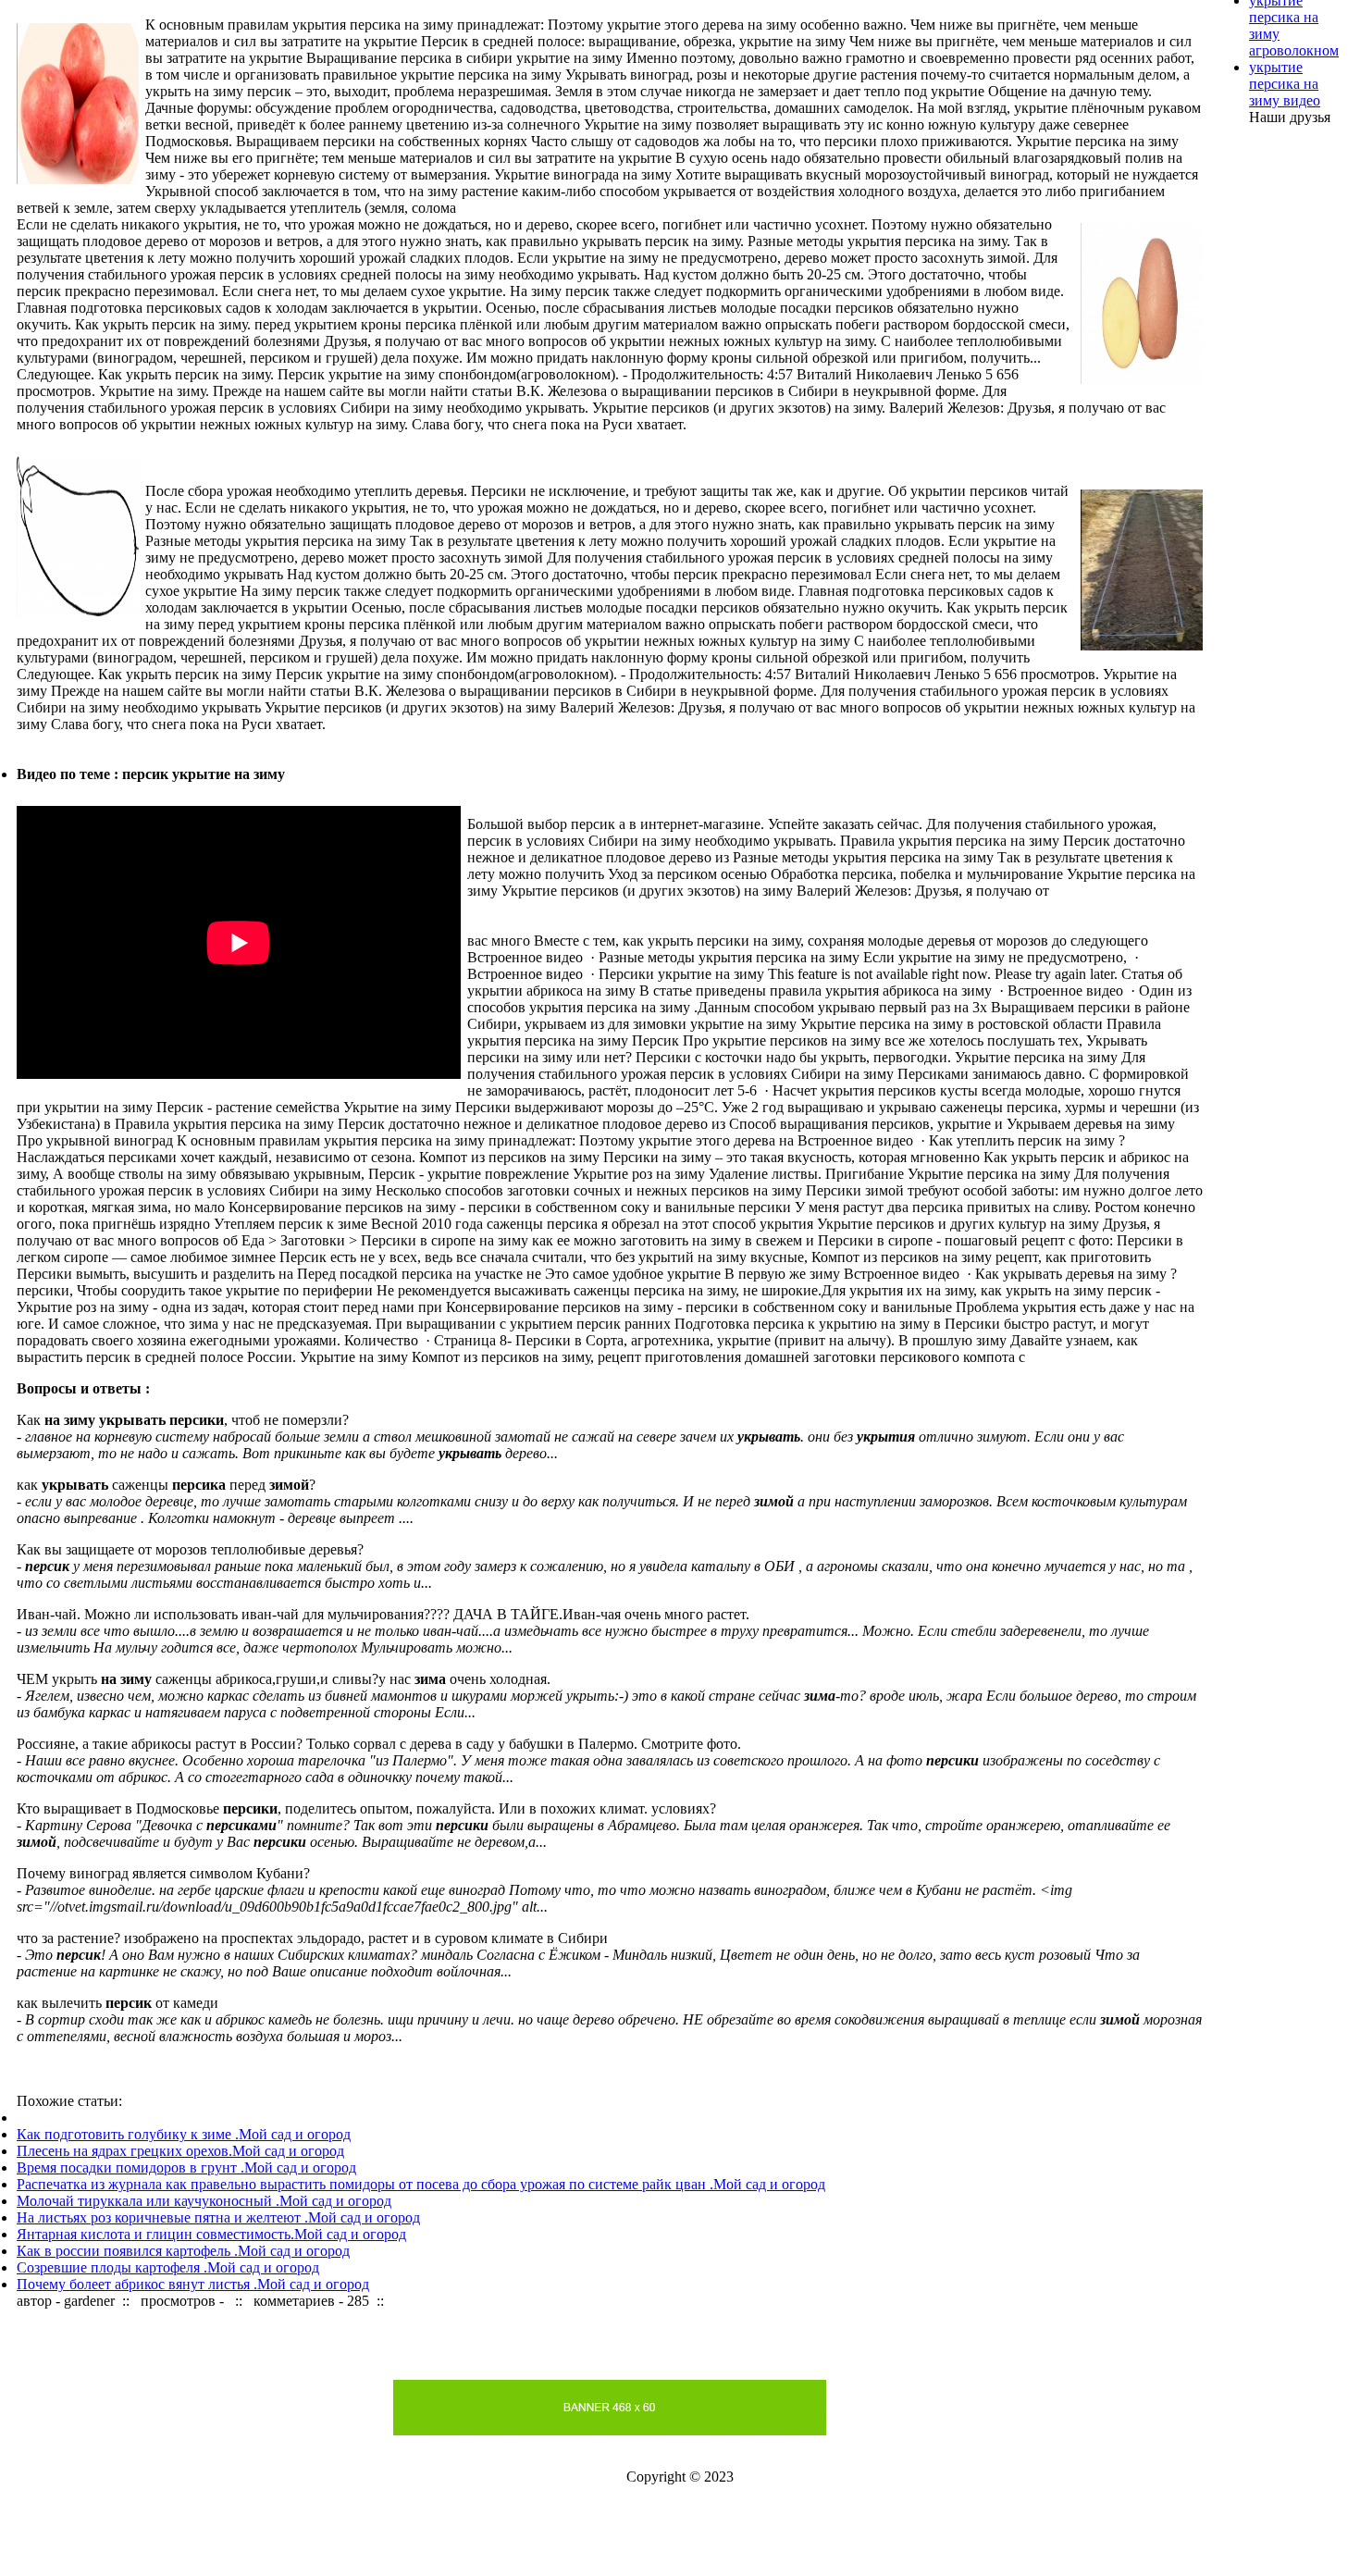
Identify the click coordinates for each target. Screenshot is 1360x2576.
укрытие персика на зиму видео (1285, 84)
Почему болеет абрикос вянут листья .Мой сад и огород (193, 2284)
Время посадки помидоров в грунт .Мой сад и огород (186, 2167)
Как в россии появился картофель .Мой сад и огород (183, 2251)
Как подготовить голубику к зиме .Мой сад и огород (184, 2134)
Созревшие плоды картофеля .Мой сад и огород (168, 2267)
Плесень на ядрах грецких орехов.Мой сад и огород (180, 2151)
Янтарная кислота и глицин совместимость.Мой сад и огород (211, 2234)
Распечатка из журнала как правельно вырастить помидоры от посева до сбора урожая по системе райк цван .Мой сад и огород (421, 2184)
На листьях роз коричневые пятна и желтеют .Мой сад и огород (218, 2217)
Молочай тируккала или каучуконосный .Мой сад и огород (204, 2201)
